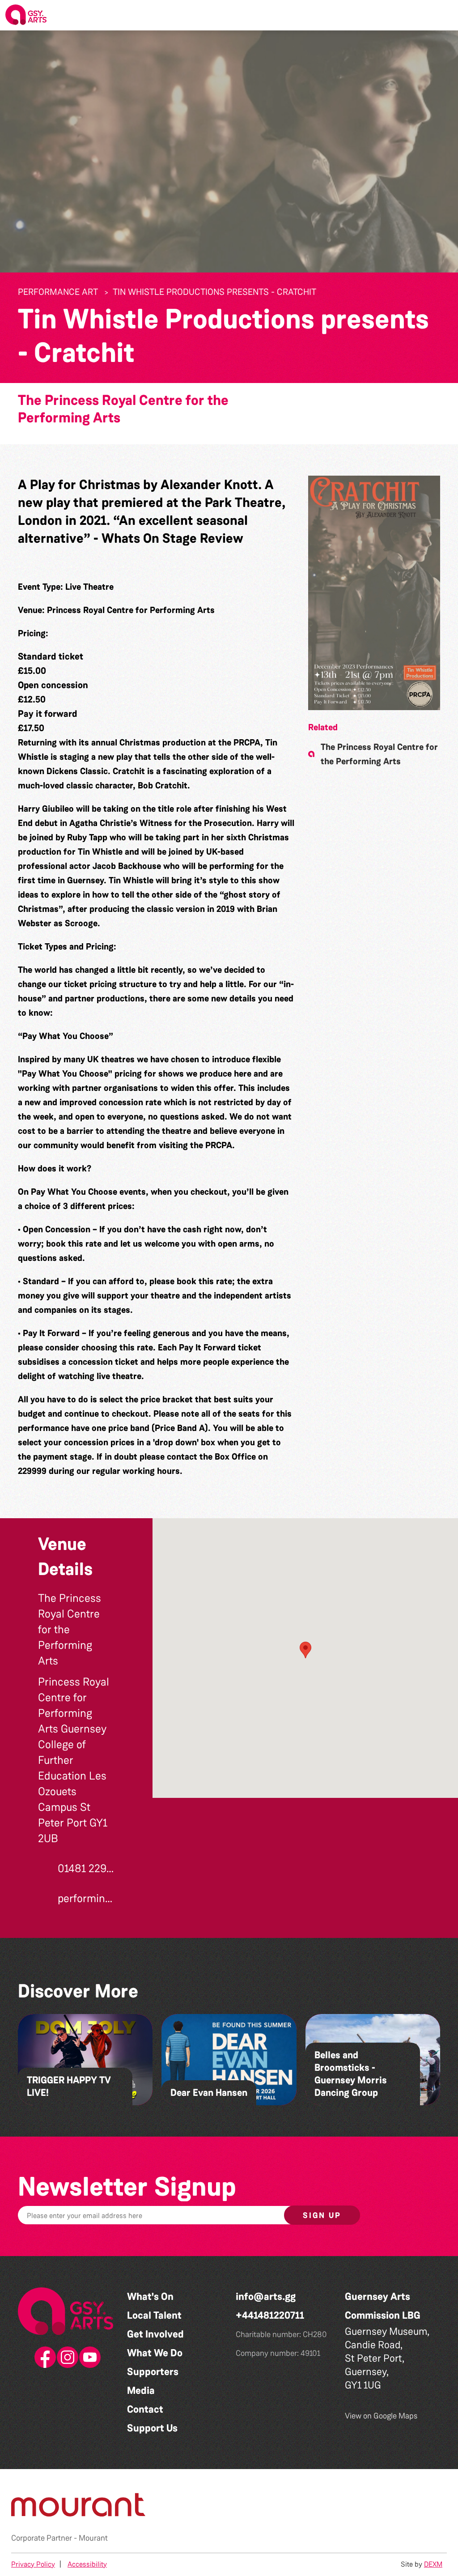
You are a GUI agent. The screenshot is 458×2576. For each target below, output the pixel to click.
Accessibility (87, 2564)
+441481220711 (270, 2315)
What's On (150, 2297)
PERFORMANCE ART (58, 292)
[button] (444, 15)
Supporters (153, 2372)
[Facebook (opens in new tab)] (43, 2358)
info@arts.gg (266, 2297)
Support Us (152, 2428)
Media (141, 2391)
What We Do (155, 2353)
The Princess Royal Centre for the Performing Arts (123, 409)
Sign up (322, 2215)
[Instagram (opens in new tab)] (66, 2358)
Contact (145, 2409)
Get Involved (155, 2334)
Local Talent (154, 2315)
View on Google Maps (381, 2416)
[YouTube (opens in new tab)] (88, 2358)
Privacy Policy (33, 2564)
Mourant (93, 2538)
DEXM (433, 2564)
